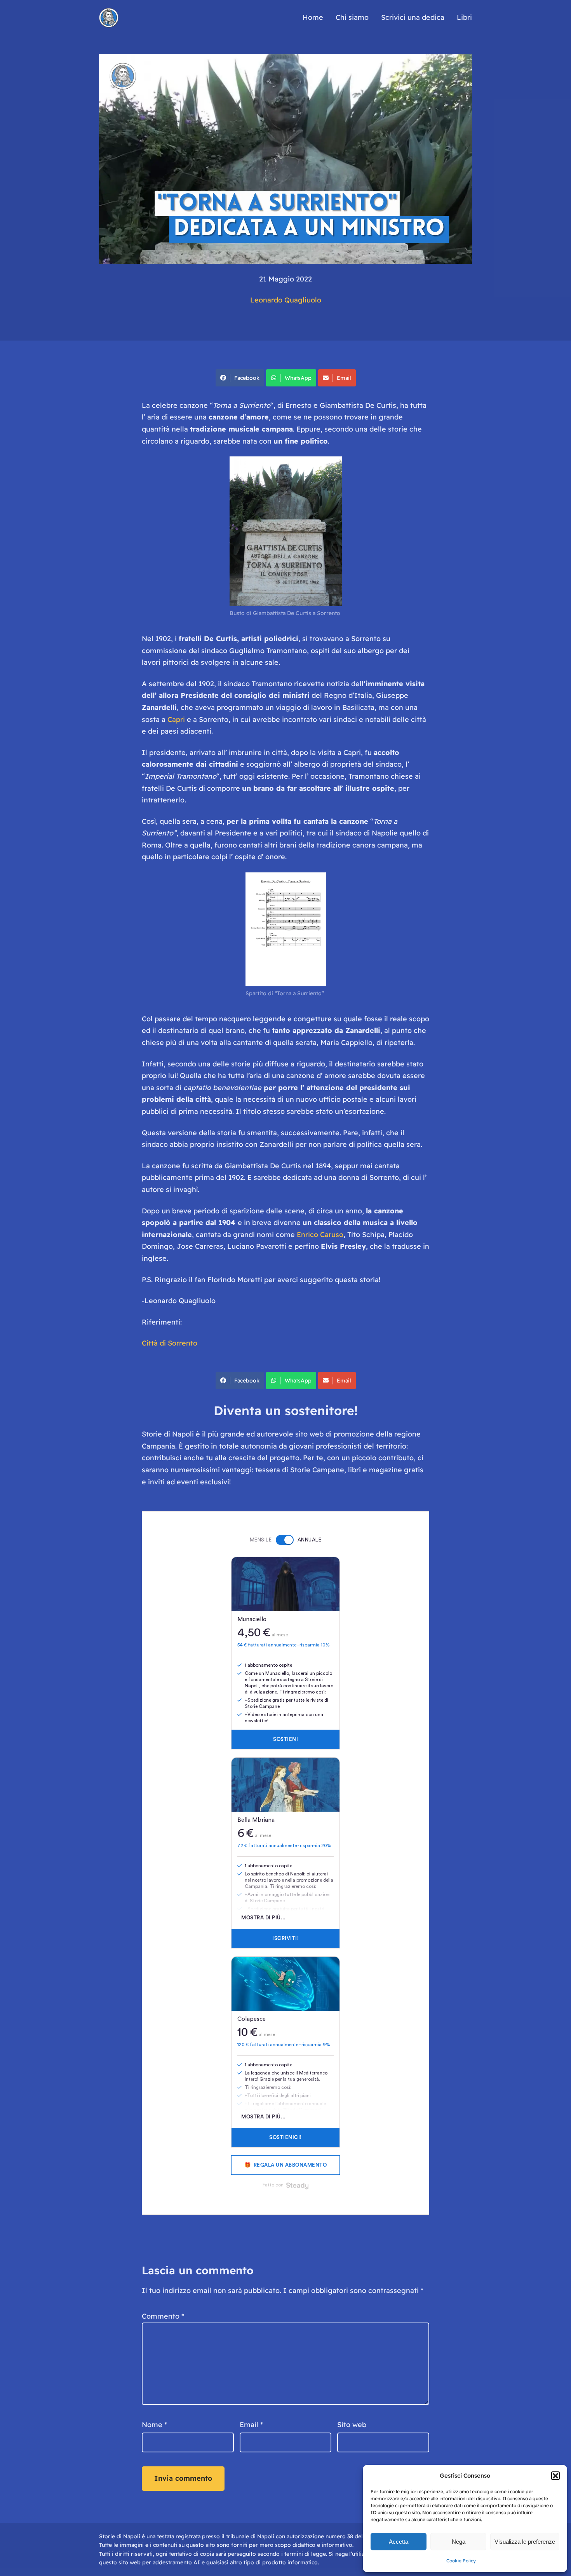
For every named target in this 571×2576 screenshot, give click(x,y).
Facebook (247, 378)
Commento (163, 2316)
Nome (154, 2425)
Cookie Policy (461, 2561)
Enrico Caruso (319, 1235)
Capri (176, 719)
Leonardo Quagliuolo (286, 300)
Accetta (399, 2542)
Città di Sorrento (170, 1343)
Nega (459, 2542)
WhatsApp (298, 378)
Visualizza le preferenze (525, 2542)
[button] (555, 2476)
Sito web (352, 2425)
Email (344, 378)
